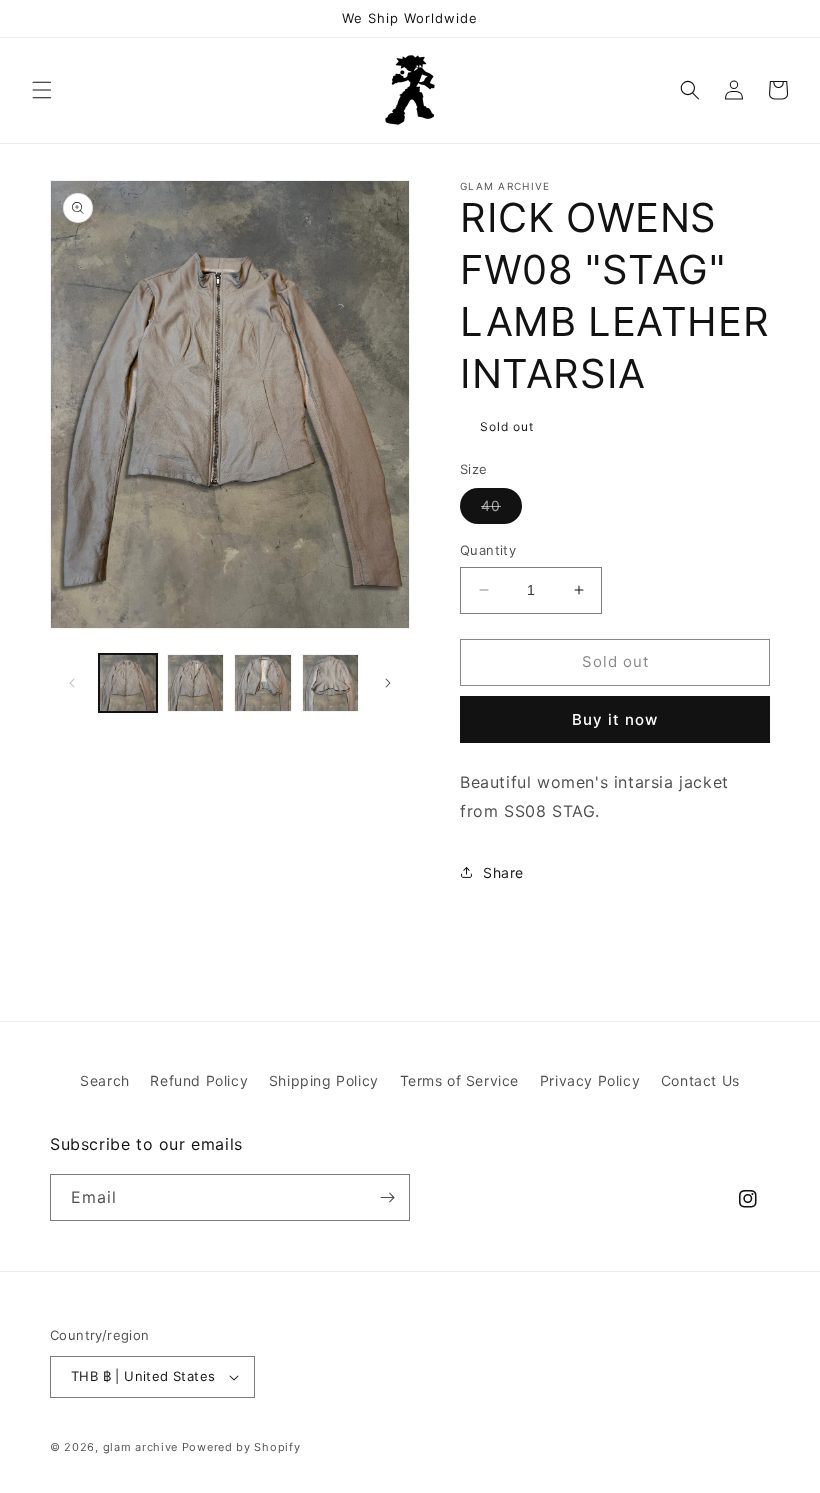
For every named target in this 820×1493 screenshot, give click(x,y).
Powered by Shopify (241, 1447)
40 (501, 510)
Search (105, 1080)
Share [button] (503, 872)
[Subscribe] (387, 1197)
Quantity (488, 550)
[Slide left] (72, 683)
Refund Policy (199, 1080)
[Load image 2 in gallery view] (196, 683)
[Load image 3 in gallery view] (263, 683)
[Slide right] (388, 683)
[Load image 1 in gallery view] (128, 683)
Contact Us (700, 1080)
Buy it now (615, 719)
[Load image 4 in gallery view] (331, 683)
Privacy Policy (590, 1080)
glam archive (140, 1447)
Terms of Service (460, 1080)
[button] (42, 90)
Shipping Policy (324, 1080)
